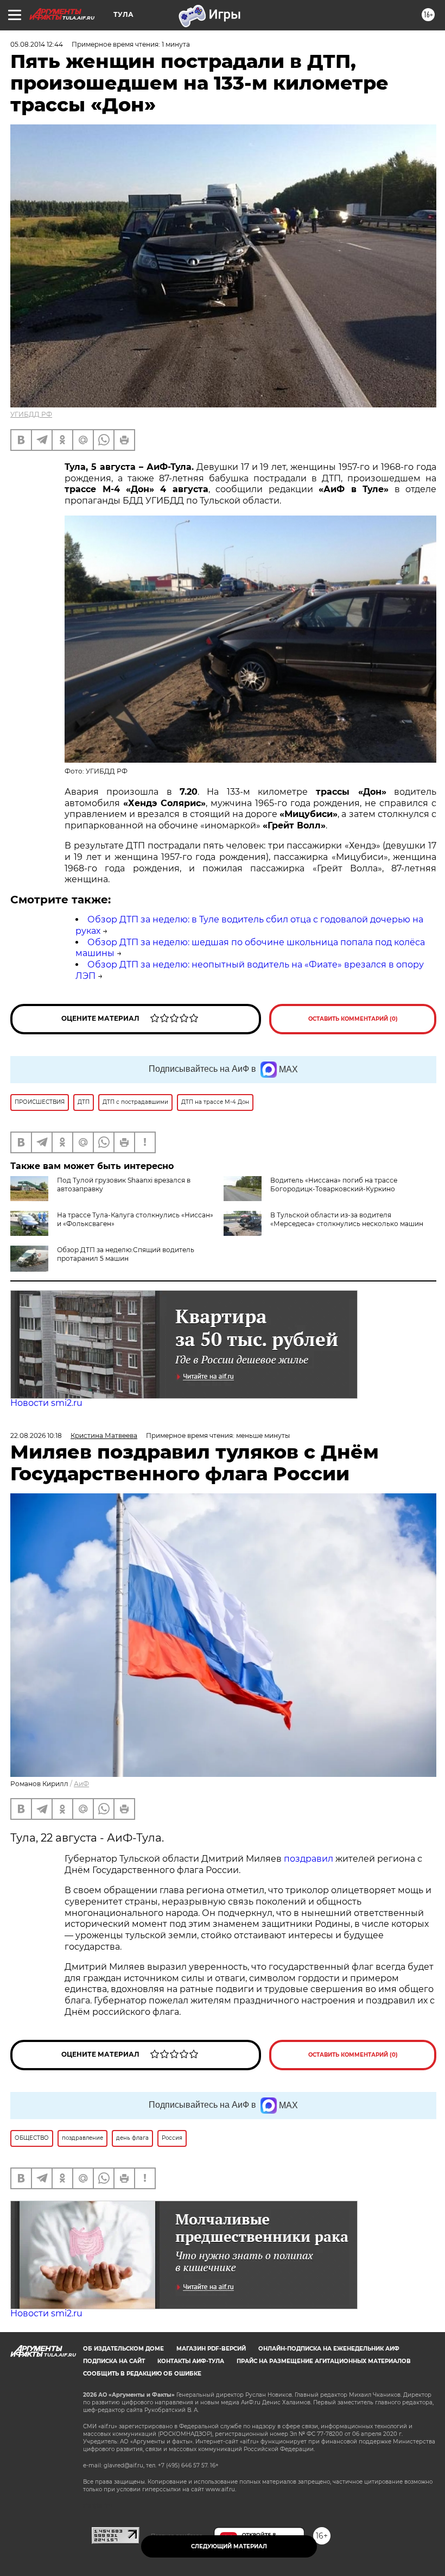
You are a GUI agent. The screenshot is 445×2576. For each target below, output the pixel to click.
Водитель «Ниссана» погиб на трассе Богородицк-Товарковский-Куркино (334, 1185)
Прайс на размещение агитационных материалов (324, 2361)
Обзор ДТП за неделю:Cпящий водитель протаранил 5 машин (126, 1254)
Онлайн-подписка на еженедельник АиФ (329, 2349)
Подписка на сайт (114, 2361)
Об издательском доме (123, 2349)
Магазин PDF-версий (211, 2349)
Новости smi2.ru (46, 1403)
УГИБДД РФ (31, 414)
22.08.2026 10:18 (36, 1435)
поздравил (310, 1859)
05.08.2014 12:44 (37, 44)
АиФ (81, 1784)
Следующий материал (229, 2546)
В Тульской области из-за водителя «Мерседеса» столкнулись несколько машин (347, 1219)
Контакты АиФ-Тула (191, 2361)
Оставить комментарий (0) (353, 1019)
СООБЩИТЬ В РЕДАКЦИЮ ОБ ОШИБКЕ (142, 2374)
